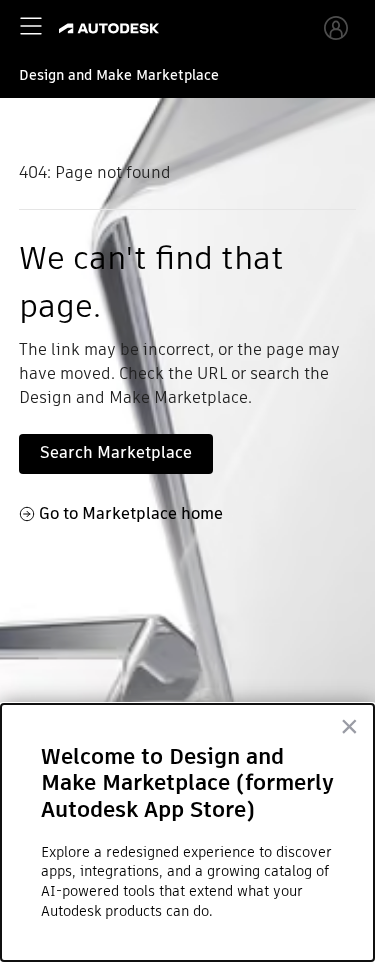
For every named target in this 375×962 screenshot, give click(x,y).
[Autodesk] (111, 28)
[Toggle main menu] (31, 26)
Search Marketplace (116, 452)
